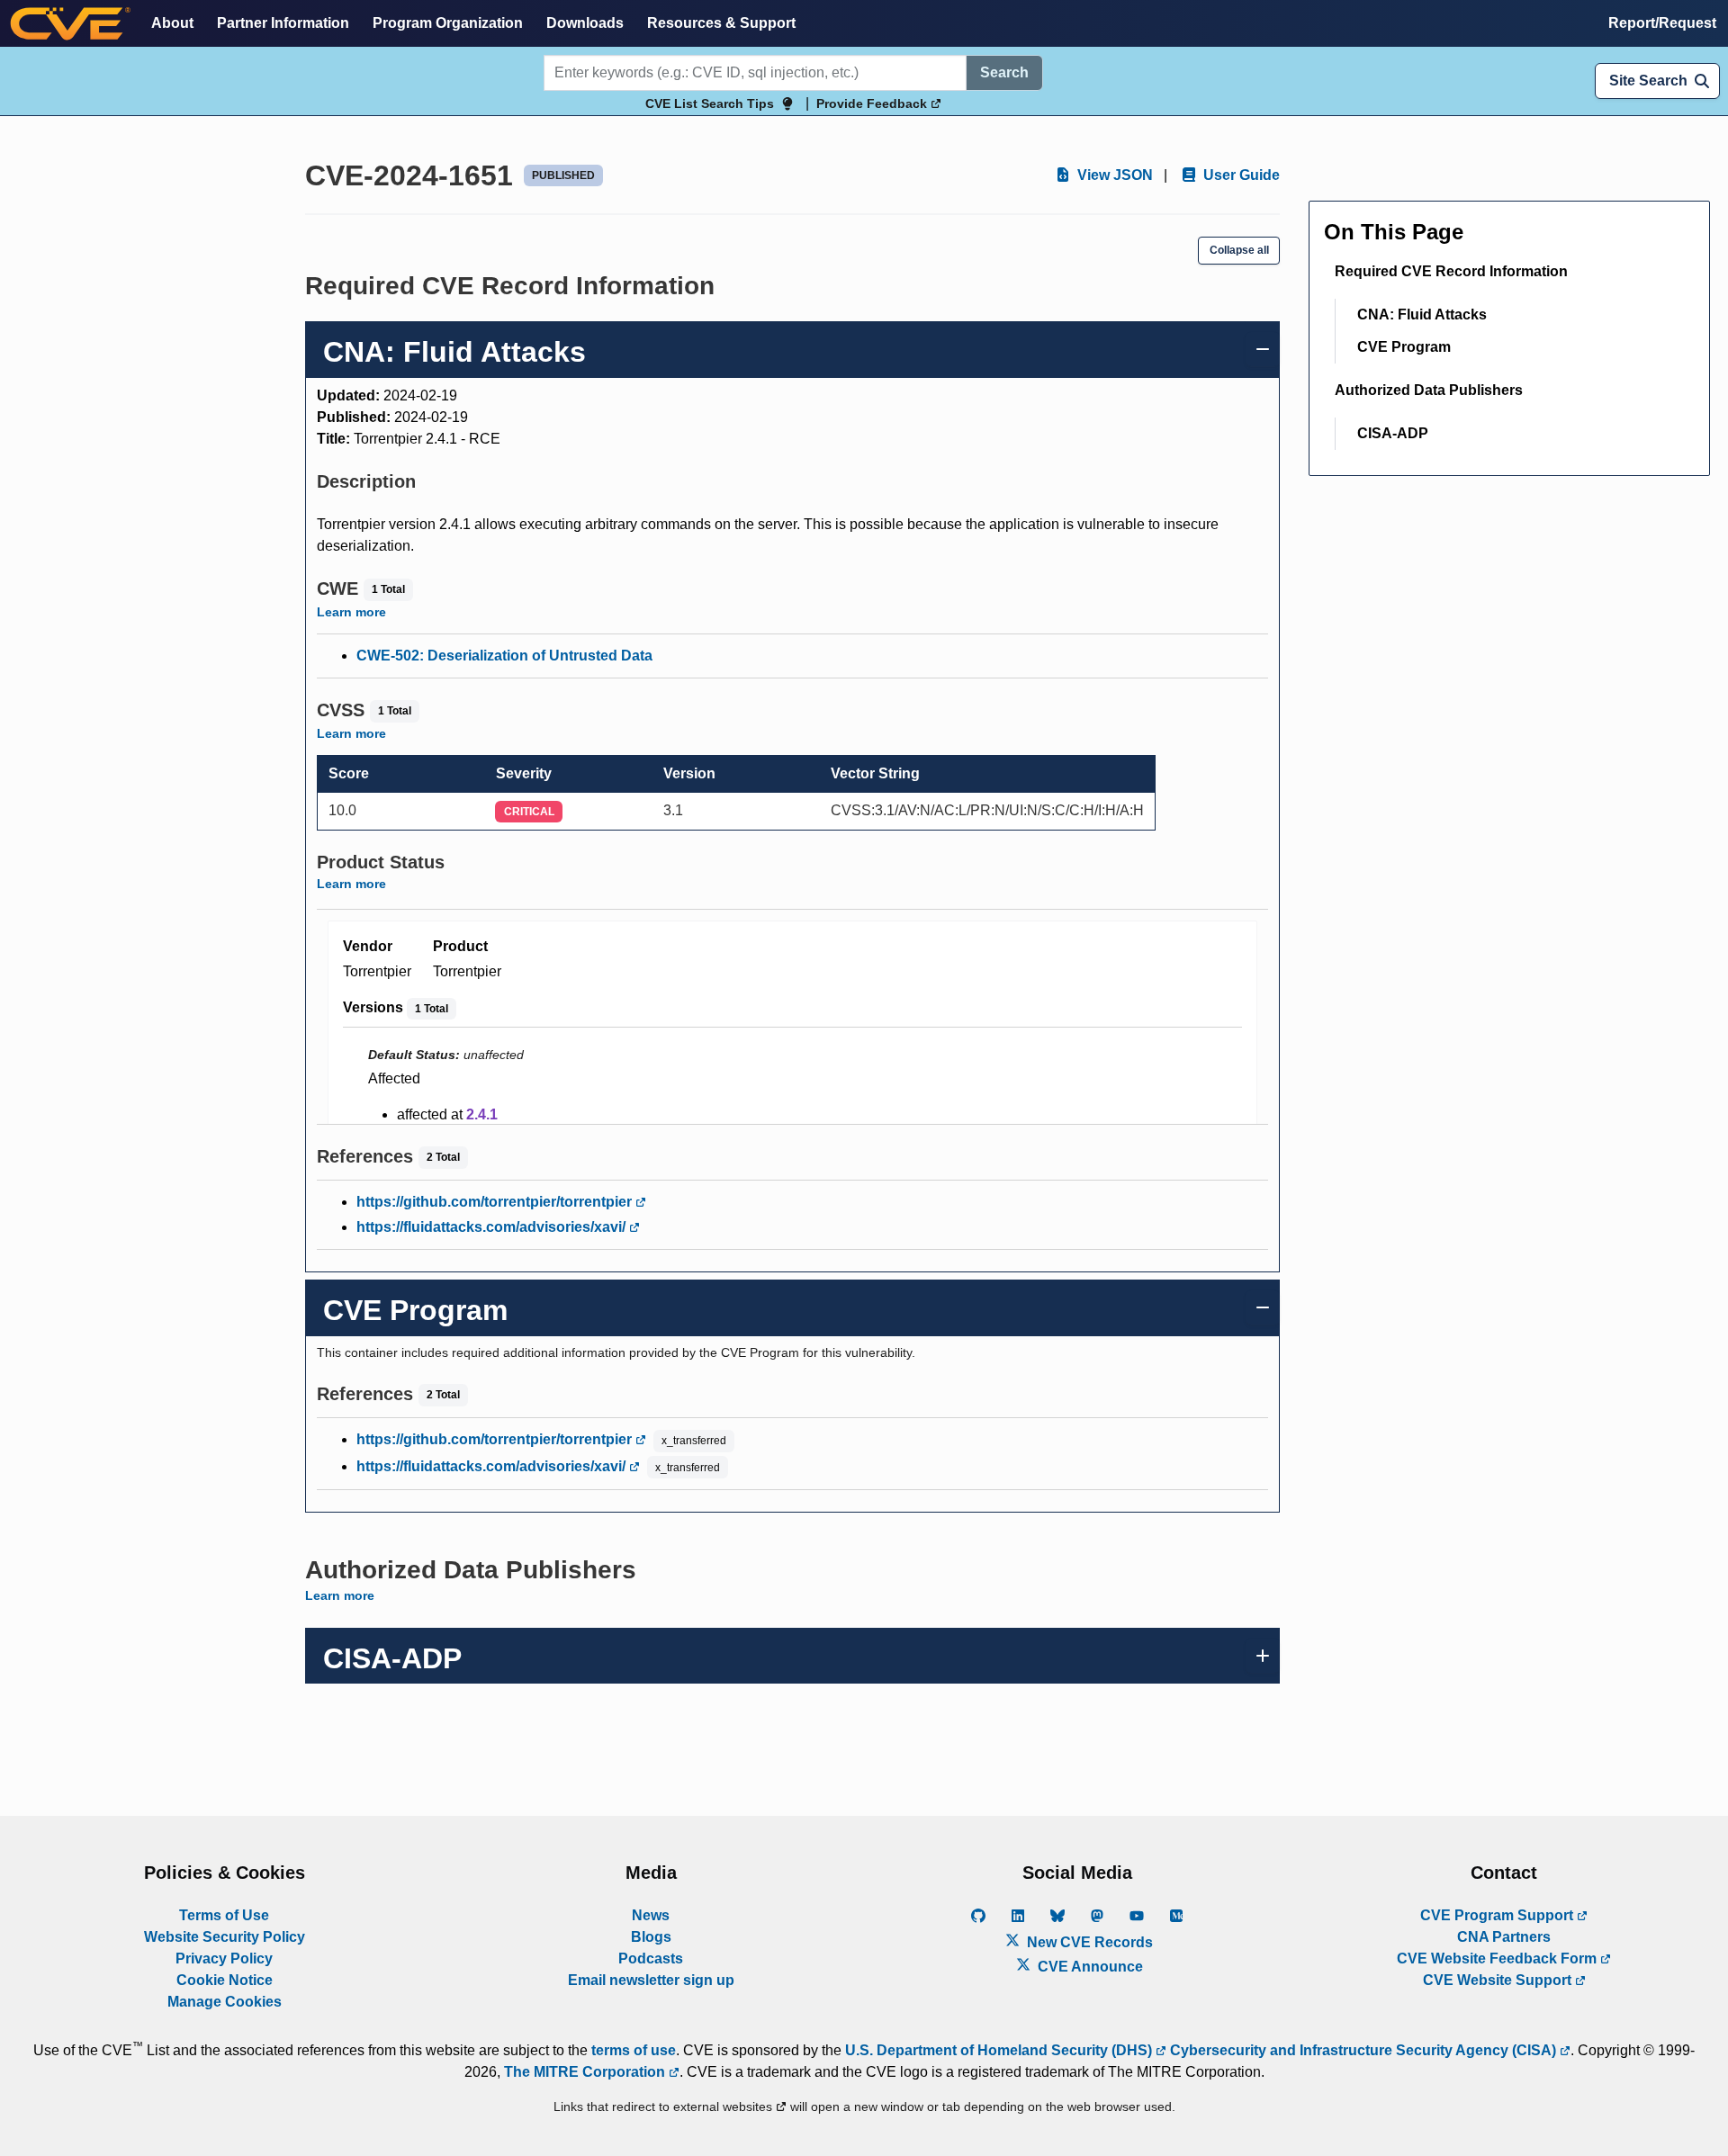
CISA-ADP (1393, 433)
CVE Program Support (1498, 1915)
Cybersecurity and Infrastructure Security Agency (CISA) (1363, 2050)
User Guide (1240, 175)
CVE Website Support (1499, 1980)
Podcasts (651, 1958)
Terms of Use (224, 1915)
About (172, 23)
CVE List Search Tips (710, 103)
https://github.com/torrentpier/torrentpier (496, 1202)
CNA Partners (1504, 1937)
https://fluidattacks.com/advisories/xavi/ (493, 1227)
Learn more (351, 612)
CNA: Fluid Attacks (1422, 314)
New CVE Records (1088, 1942)
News (651, 1915)
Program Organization (448, 23)
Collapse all (1239, 250)
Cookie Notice (225, 1980)
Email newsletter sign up (651, 1980)
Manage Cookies (225, 2002)
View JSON (1113, 175)
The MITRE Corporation (586, 2072)
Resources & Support (721, 23)
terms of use (634, 2050)
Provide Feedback (873, 103)
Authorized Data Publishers (1429, 390)
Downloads (585, 23)
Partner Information (283, 23)
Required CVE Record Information (1451, 271)
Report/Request (1662, 23)
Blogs (651, 1937)
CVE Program (1404, 347)
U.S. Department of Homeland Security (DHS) (1000, 2050)
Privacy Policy (224, 1958)
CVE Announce (1089, 1967)
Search (1004, 72)
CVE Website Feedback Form (1498, 1958)
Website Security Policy (225, 1937)
